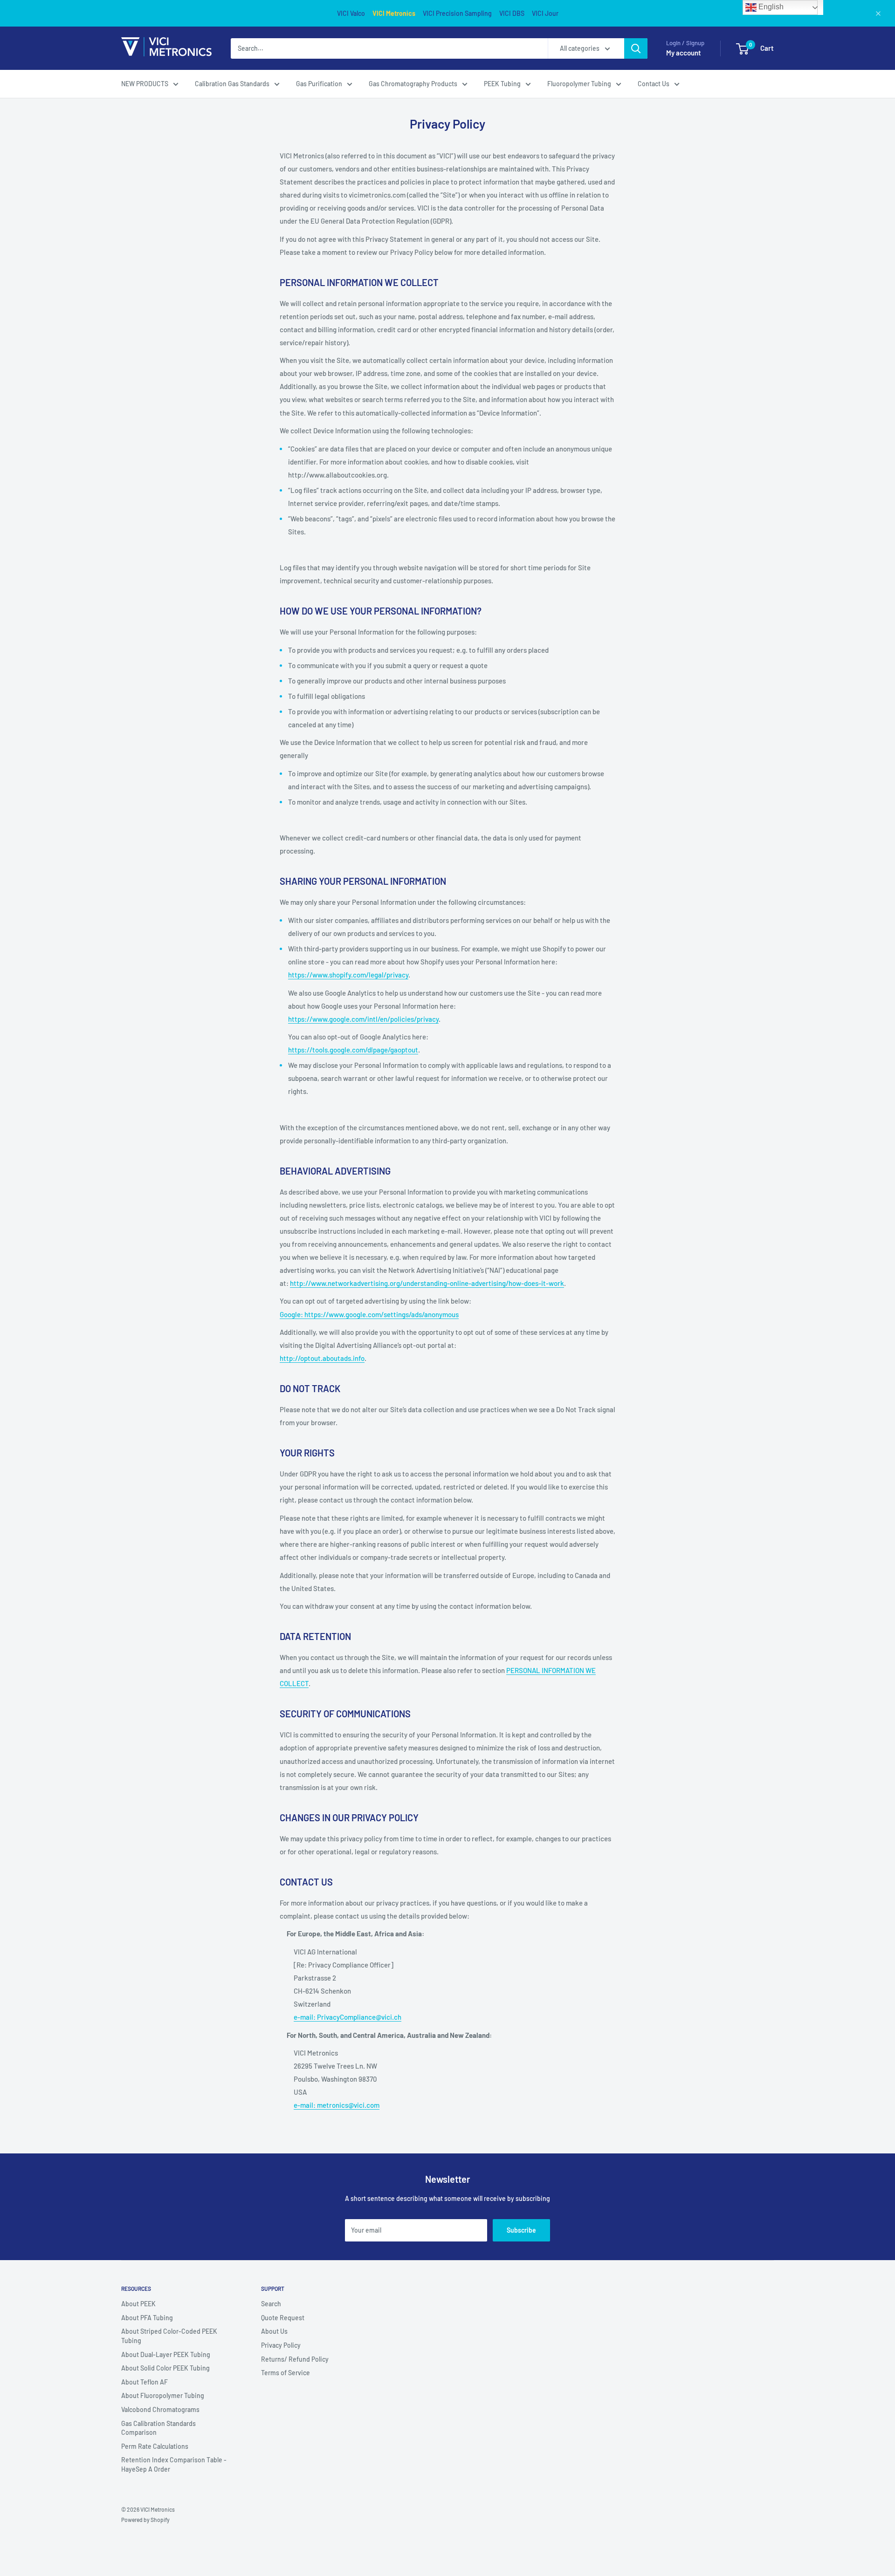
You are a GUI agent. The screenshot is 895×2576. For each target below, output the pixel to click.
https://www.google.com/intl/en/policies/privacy (363, 1019)
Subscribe (521, 2230)
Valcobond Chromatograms (160, 2409)
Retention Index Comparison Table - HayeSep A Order (174, 2464)
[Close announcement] (878, 14)
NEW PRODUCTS (145, 84)
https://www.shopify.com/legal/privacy (348, 975)
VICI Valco (351, 13)
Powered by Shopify (145, 2520)
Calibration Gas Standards (232, 84)
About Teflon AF (145, 2382)
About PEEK (138, 2304)
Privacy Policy (281, 2345)
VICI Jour (545, 13)
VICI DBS (512, 13)
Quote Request (283, 2318)
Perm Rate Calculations (155, 2446)
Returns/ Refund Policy (295, 2359)
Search (271, 2304)
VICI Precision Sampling (457, 13)
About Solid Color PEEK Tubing (165, 2368)
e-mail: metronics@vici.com (337, 2105)
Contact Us (654, 84)
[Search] (636, 48)
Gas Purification (319, 84)
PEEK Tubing (502, 84)
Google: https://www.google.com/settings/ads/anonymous (369, 1314)
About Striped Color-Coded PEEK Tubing (169, 2336)
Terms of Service (286, 2373)
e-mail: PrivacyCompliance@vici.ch (348, 2017)
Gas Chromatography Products (413, 84)
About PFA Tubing (147, 2318)
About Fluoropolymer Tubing (163, 2395)
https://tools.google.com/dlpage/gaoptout (353, 1050)
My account (684, 53)
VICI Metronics (394, 13)
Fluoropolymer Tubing (579, 84)
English (770, 7)
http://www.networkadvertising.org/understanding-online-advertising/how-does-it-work (427, 1283)
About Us (274, 2331)
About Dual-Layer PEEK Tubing (166, 2354)
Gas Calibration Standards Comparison (158, 2428)
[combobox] (389, 48)
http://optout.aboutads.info (322, 1358)
